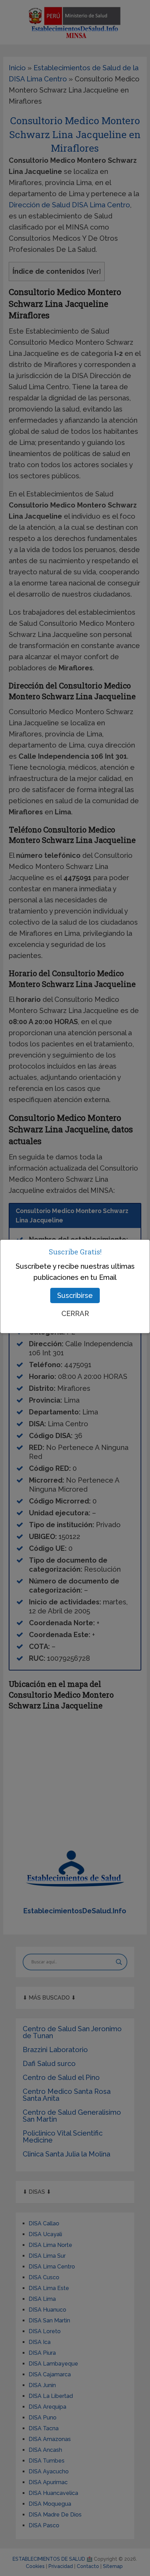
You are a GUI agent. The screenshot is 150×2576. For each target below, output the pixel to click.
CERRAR (75, 1314)
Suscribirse (75, 1295)
